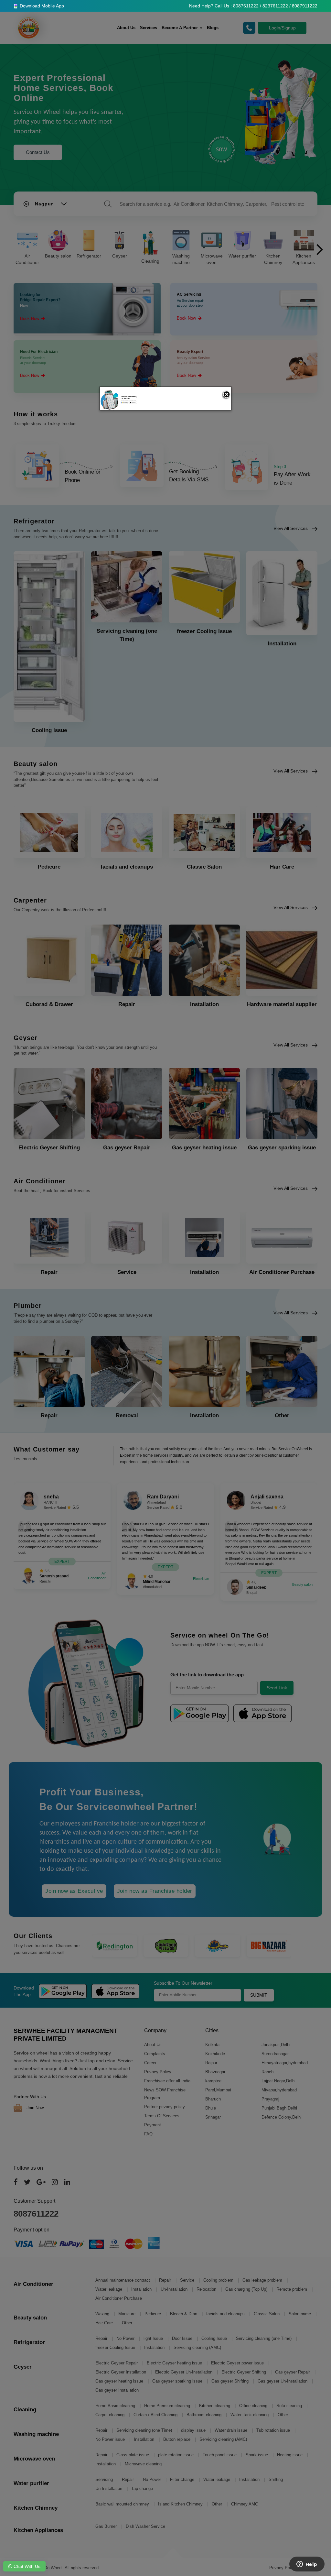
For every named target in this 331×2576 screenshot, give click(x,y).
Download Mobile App (41, 6)
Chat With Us (26, 2566)
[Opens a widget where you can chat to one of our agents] (307, 2565)
